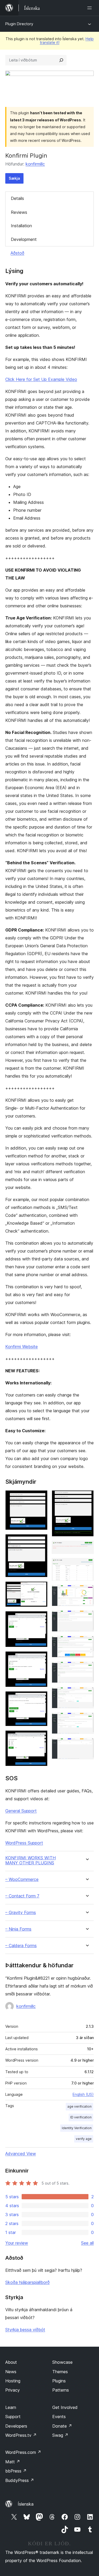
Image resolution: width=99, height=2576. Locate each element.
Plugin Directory (19, 24)
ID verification (81, 2117)
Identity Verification (77, 2128)
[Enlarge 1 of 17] (40, 1497)
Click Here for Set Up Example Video (41, 379)
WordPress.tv (21, 2435)
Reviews (19, 212)
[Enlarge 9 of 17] (87, 1548)
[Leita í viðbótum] (61, 60)
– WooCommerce (22, 1879)
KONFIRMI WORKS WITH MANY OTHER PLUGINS (30, 1860)
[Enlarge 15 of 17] (87, 1694)
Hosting (13, 2381)
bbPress (16, 2471)
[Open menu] (91, 8)
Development (24, 239)
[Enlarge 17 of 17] (87, 1745)
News (11, 2372)
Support (13, 2417)
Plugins (59, 2381)
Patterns (61, 2390)
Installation (21, 226)
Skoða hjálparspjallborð (27, 2282)
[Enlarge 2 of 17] (40, 1541)
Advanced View (21, 2154)
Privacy (13, 2390)
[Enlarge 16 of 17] (87, 1720)
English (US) (83, 2094)
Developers (16, 2426)
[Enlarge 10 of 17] (87, 1565)
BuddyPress (20, 2480)
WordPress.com (23, 2452)
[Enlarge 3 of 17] (40, 1589)
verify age (84, 2139)
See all (87, 2243)
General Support (21, 1811)
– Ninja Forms (18, 1929)
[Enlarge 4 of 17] (40, 1618)
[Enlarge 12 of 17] (87, 1617)
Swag (60, 2435)
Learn (11, 2407)
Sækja (14, 178)
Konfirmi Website (22, 1347)
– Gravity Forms (21, 1913)
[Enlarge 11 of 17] (87, 1592)
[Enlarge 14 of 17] (87, 1669)
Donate (62, 2426)
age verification (79, 2106)
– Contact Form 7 (22, 1896)
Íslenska (26, 2504)
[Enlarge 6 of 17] (40, 1698)
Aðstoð (17, 253)
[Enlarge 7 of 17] (40, 1737)
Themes (60, 2372)
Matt (13, 2462)
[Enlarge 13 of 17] (87, 1643)
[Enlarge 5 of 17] (40, 1658)
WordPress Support (24, 1843)
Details (17, 198)
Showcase (62, 2362)
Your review (17, 2243)
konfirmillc (35, 164)
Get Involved (65, 2407)
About (11, 2362)
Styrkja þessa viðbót (25, 2330)
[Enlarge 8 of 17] (87, 1497)
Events (59, 2417)
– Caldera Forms (21, 1946)
